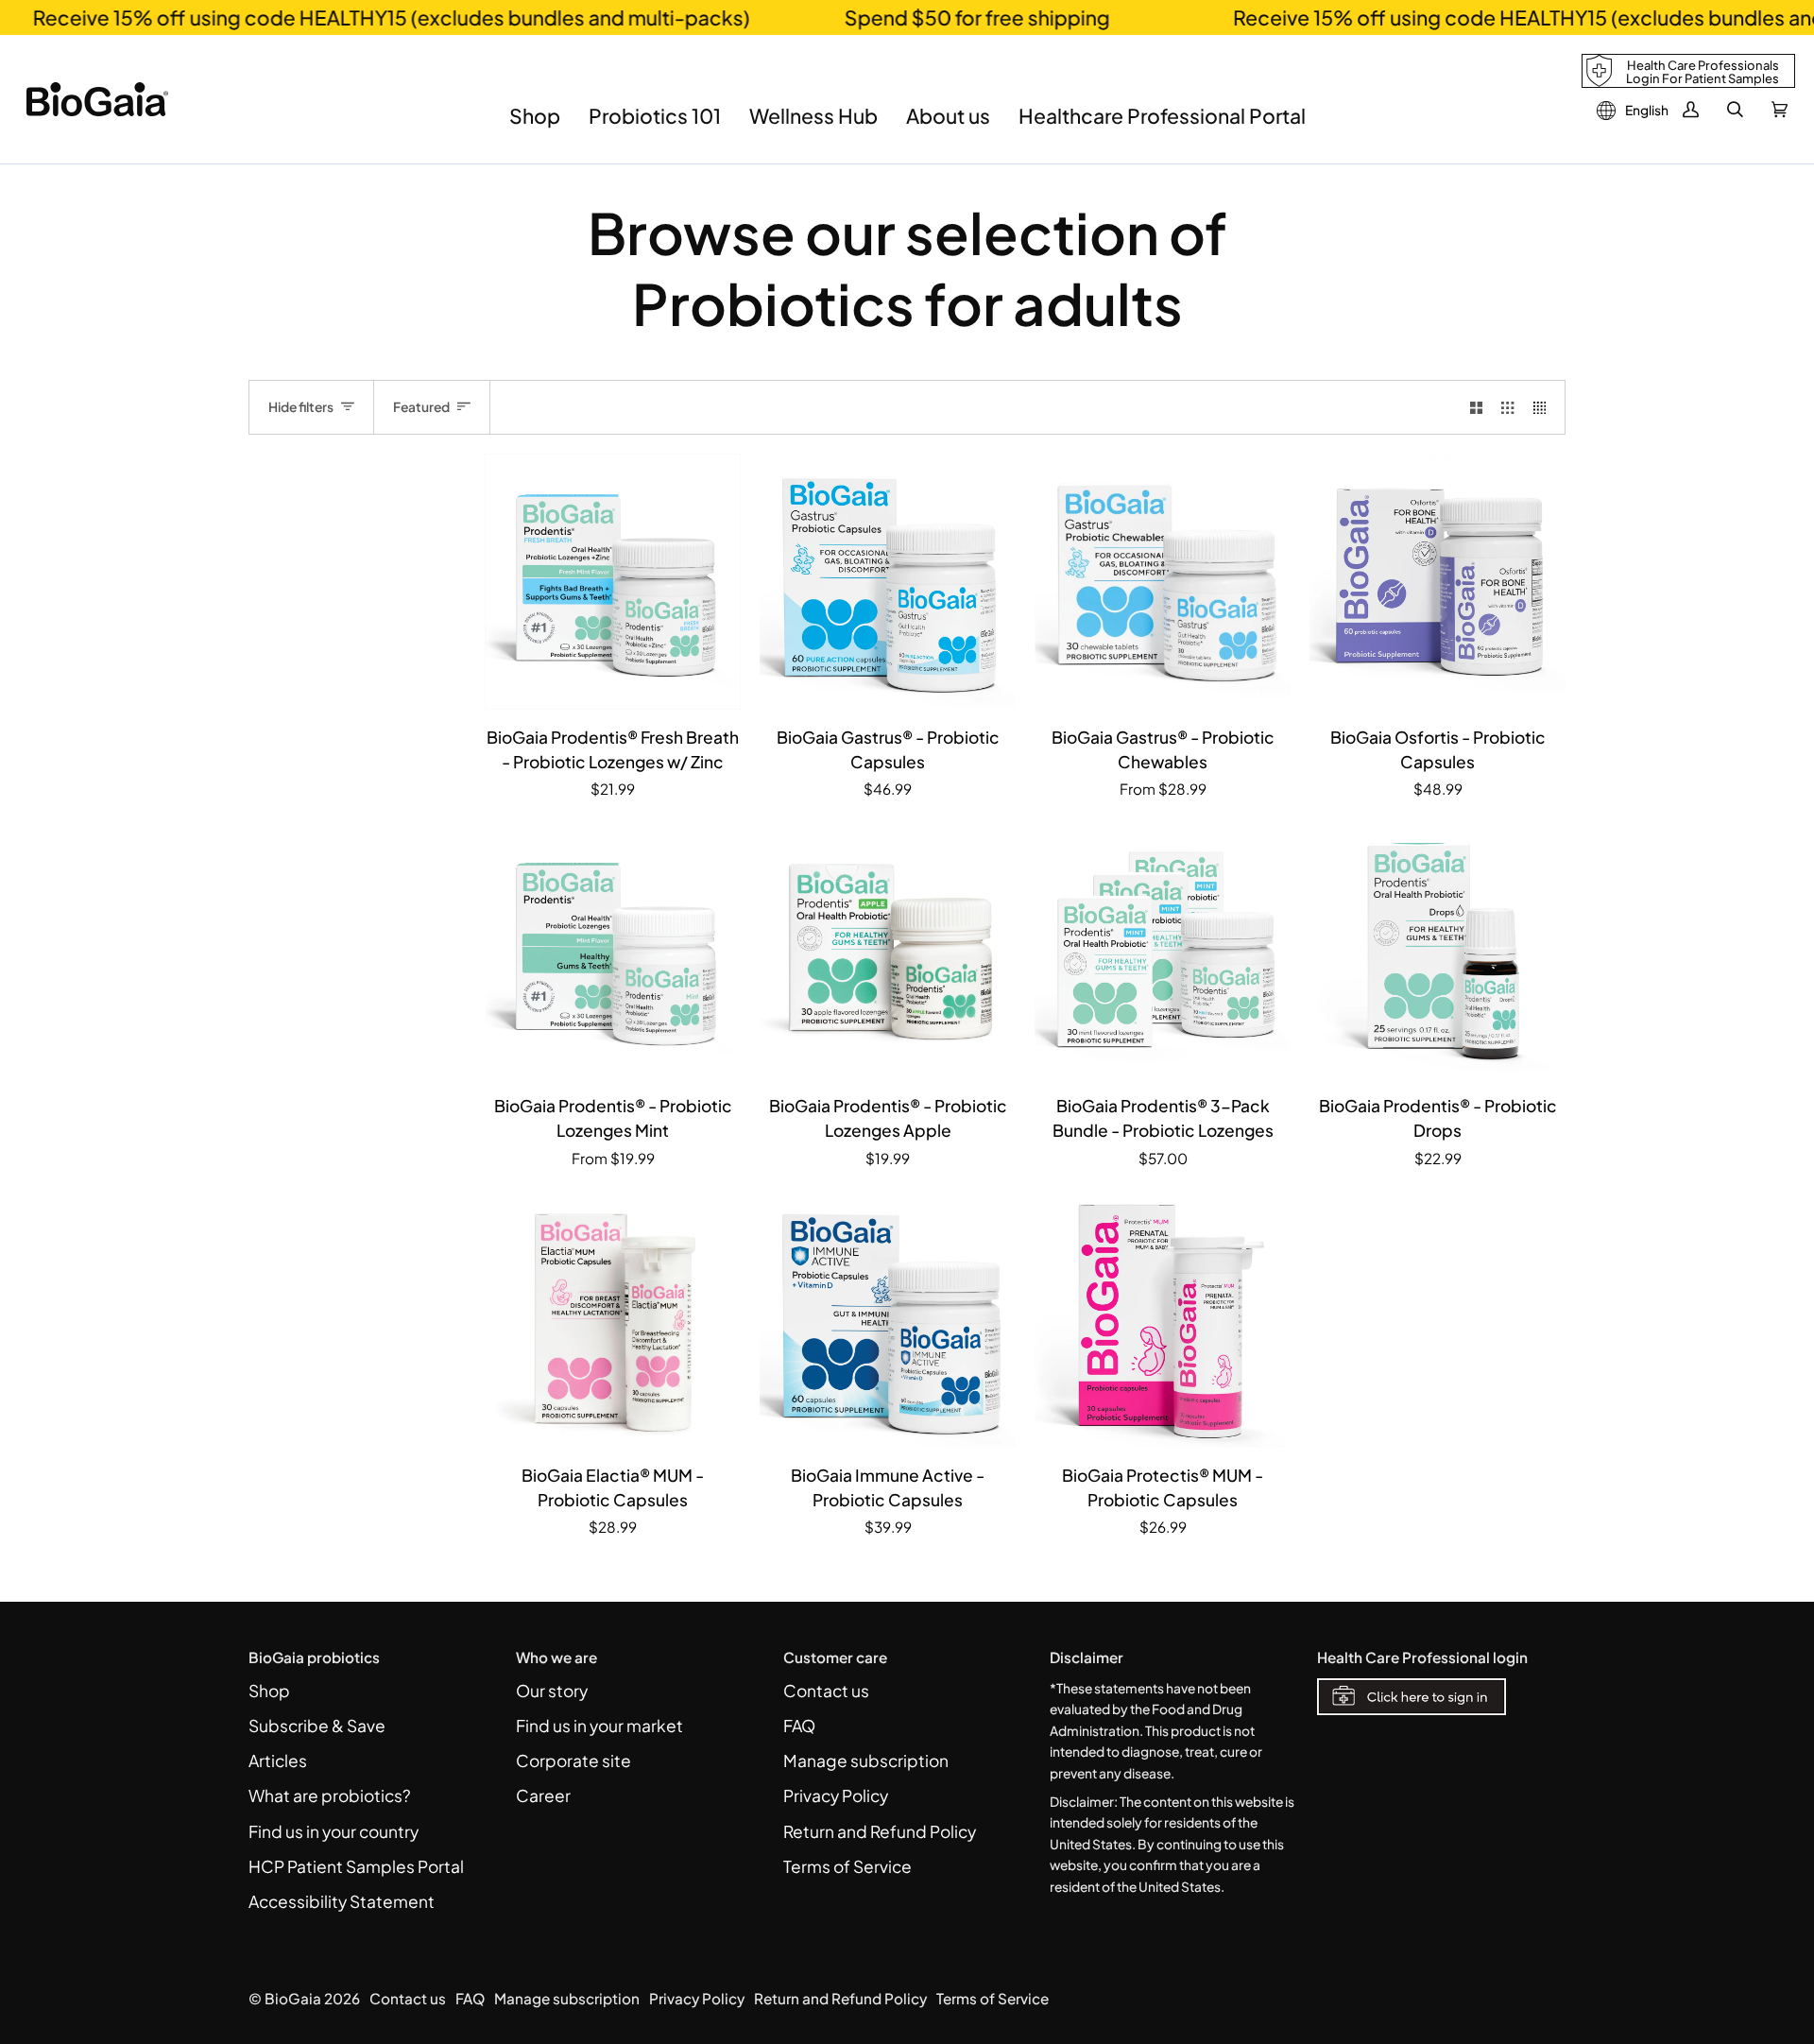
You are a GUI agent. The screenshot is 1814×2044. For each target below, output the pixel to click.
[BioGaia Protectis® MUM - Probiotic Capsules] (1163, 1320)
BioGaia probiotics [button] (314, 1657)
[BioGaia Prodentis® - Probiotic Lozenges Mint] (613, 950)
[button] (535, 130)
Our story (552, 1691)
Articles (278, 1761)
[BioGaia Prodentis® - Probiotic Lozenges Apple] (888, 950)
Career (543, 1795)
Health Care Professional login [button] (1422, 1657)
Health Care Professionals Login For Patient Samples (1703, 72)
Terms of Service (847, 1866)
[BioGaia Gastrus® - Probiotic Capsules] (888, 582)
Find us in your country (334, 1831)
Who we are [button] (556, 1657)
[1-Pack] (1163, 582)
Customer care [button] (835, 1657)
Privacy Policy (836, 1795)
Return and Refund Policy (880, 1831)
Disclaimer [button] (1087, 1657)
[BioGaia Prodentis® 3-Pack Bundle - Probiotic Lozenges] (1163, 950)
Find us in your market (599, 1726)
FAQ (799, 1726)
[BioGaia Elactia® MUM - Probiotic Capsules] (613, 1320)
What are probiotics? (330, 1795)
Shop (269, 1691)
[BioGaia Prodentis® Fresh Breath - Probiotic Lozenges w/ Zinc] (613, 582)
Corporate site (573, 1761)
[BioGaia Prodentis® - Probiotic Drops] (1438, 950)
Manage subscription (866, 1761)
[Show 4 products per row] (1544, 407)
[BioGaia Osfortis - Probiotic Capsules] (1438, 582)
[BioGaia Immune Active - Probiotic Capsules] (888, 1320)
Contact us (826, 1691)
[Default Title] (613, 582)
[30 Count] (613, 950)
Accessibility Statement (342, 1901)
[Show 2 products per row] (1476, 407)
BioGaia (293, 1998)
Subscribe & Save (317, 1726)
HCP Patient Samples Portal (356, 1866)
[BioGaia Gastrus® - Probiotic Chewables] (1163, 582)
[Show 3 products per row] (1507, 407)
